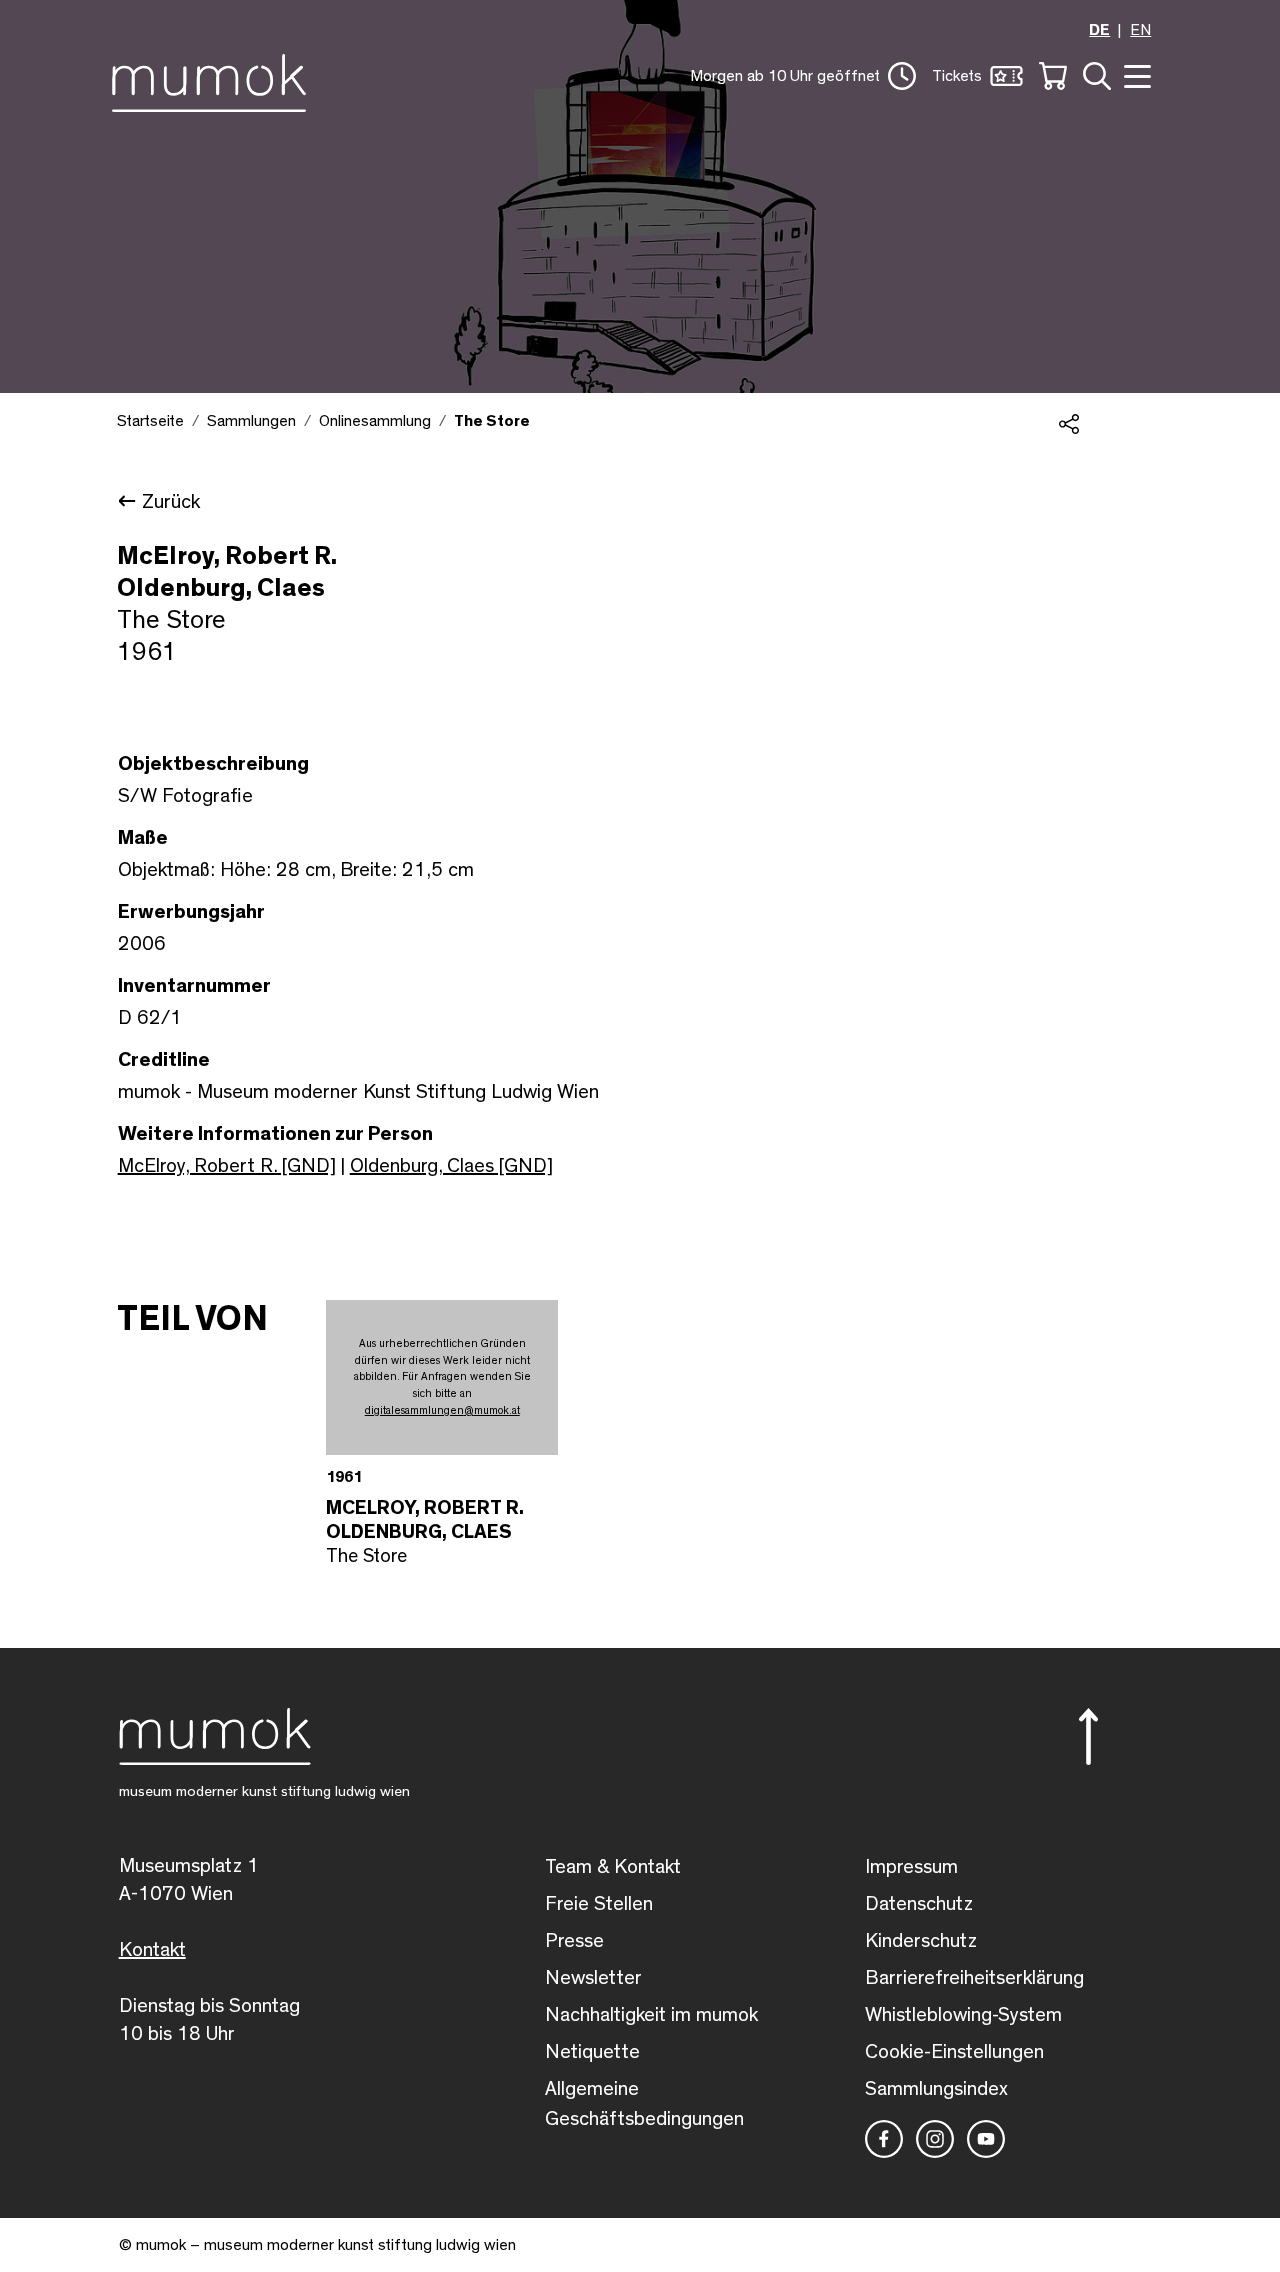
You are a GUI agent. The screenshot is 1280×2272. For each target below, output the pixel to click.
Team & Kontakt (613, 1867)
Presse (574, 1941)
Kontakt (152, 1950)
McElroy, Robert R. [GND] (227, 1166)
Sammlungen (251, 421)
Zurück (171, 502)
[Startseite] (214, 79)
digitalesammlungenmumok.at (442, 1410)
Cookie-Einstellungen (954, 2052)
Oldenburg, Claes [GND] (451, 1166)
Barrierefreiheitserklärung (974, 1978)
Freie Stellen (599, 1904)
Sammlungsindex (936, 2089)
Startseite (150, 421)
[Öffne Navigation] (1135, 74)
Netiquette (592, 2052)
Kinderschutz (921, 1941)
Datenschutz (919, 1904)
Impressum (911, 1867)
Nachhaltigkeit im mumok (651, 2015)
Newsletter (593, 1978)
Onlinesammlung (375, 421)
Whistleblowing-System (963, 2015)
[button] (803, 76)
